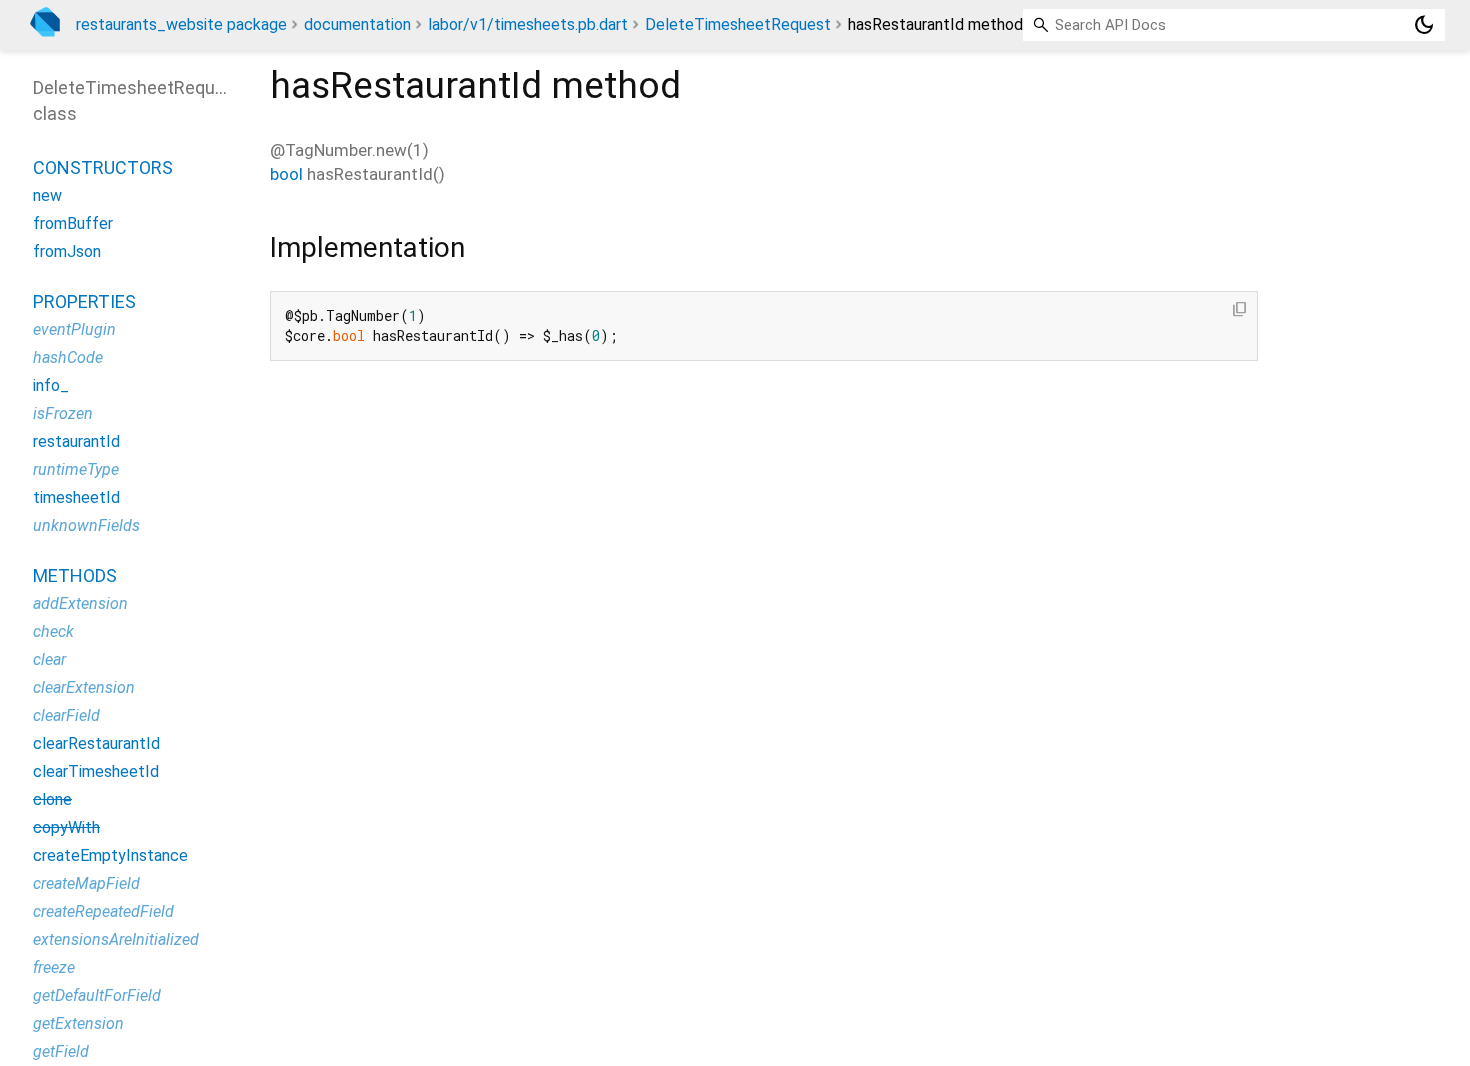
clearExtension (84, 687)
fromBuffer (73, 223)
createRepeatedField (103, 911)
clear (49, 659)
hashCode (68, 357)
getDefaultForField (97, 995)
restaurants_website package (181, 24)
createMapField (86, 883)
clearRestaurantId (96, 743)
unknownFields (86, 525)
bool (286, 174)
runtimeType (76, 469)
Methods (75, 575)
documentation (357, 24)
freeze (54, 967)
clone (52, 799)
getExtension (78, 1023)
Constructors (103, 167)
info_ (51, 385)
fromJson (67, 251)
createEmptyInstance (110, 855)
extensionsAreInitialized (116, 939)
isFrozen (63, 413)
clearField (66, 715)
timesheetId (76, 497)
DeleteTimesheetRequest (738, 24)
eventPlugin (74, 329)
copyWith (66, 827)
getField (61, 1051)
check (53, 631)
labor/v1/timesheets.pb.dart (528, 24)
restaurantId (76, 441)
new (47, 195)
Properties (84, 301)
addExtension (80, 603)
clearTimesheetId (96, 771)
